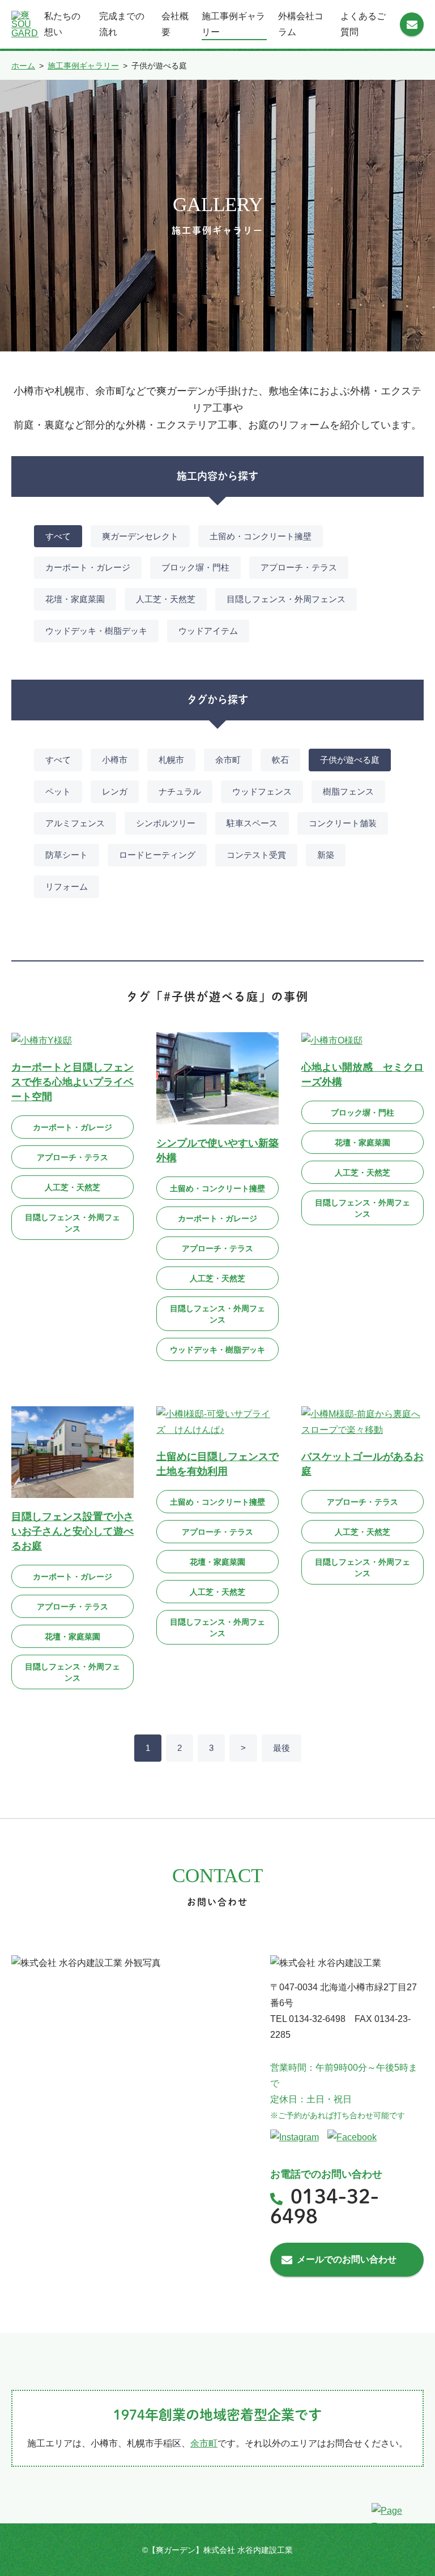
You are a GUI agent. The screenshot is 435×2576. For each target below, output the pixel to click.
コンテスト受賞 (256, 855)
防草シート (67, 855)
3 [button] (211, 1748)
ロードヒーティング (157, 855)
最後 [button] (282, 1748)
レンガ (115, 791)
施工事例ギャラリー (233, 24)
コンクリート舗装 (343, 823)
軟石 (280, 760)
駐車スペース (252, 823)
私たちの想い (62, 24)
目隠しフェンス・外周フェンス (286, 599)
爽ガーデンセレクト (140, 536)
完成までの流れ (122, 24)
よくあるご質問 (363, 24)
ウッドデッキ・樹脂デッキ (96, 631)
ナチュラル (180, 791)
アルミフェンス (75, 823)
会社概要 (175, 24)
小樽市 (115, 760)
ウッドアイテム (208, 631)
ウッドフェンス (262, 791)
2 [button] (180, 1748)
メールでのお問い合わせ (347, 2259)
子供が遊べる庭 (350, 760)
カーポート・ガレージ (88, 567)
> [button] (243, 1748)
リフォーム (67, 886)
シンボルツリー (166, 823)
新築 (326, 855)
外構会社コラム (301, 24)
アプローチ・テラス (299, 567)
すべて (58, 536)
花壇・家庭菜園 (75, 599)
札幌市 (171, 760)
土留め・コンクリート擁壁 (261, 536)
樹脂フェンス (348, 791)
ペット (58, 791)
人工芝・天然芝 (166, 599)
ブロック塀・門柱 (195, 567)
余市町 (228, 760)
